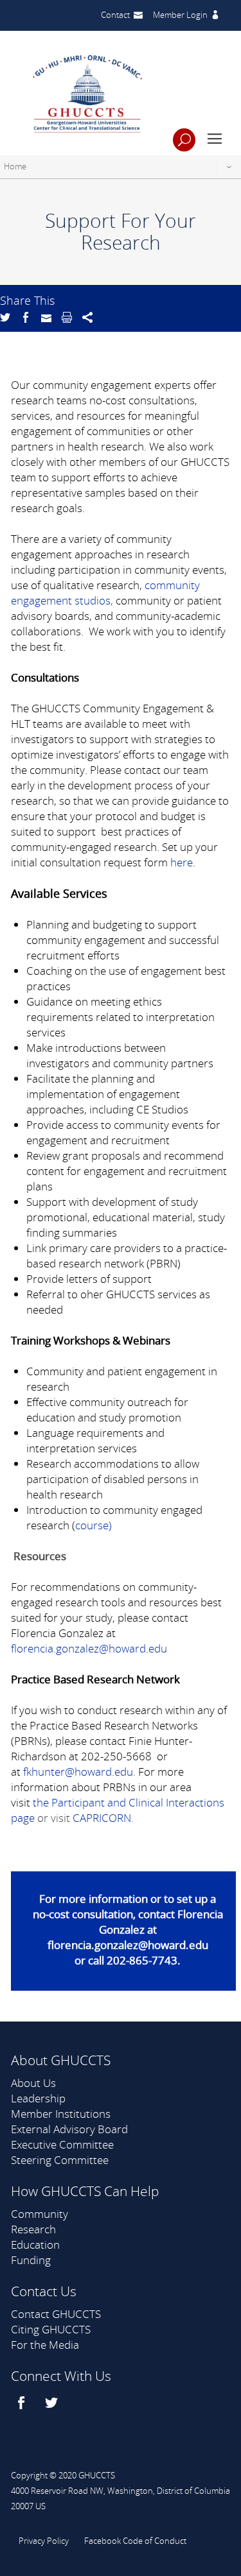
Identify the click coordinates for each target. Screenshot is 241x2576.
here (182, 862)
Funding (31, 2260)
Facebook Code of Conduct (135, 2541)
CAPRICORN (102, 1818)
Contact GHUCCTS (56, 2314)
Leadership (38, 2098)
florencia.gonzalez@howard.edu (89, 1648)
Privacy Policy (44, 2541)
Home (15, 166)
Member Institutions (61, 2114)
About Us (33, 2083)
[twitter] (53, 2403)
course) (94, 1525)
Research (33, 2229)
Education (35, 2245)
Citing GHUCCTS (51, 2329)
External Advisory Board (69, 2129)
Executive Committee (62, 2144)
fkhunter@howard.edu (78, 1772)
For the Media (45, 2345)
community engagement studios (105, 593)
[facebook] (23, 2403)
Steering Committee (60, 2160)
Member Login (180, 15)
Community (40, 2214)
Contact (115, 15)
